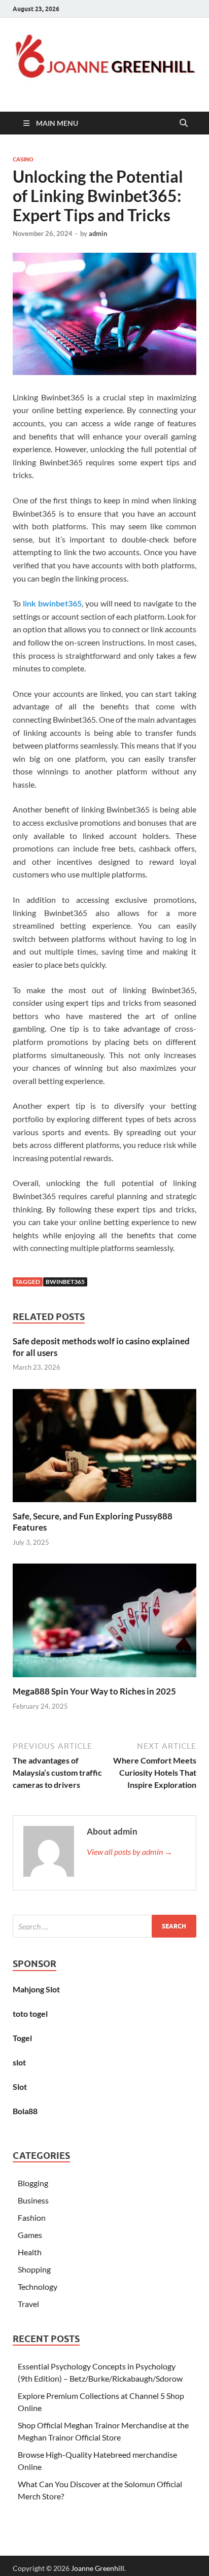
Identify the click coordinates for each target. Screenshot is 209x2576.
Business (33, 2200)
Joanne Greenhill (98, 2568)
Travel (28, 2304)
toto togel (30, 2013)
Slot (20, 2087)
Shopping (34, 2269)
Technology (38, 2286)
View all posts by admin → (130, 1852)
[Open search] (184, 123)
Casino (23, 159)
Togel (22, 2038)
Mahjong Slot (36, 1989)
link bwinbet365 (52, 603)
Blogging (33, 2183)
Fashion (32, 2217)
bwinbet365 (65, 1282)
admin (98, 233)
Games (30, 2235)
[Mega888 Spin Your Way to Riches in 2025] (104, 1624)
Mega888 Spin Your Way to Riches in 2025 (94, 1691)
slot (19, 2062)
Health (30, 2252)
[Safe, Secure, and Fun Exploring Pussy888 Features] (104, 1449)
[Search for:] (104, 1926)
